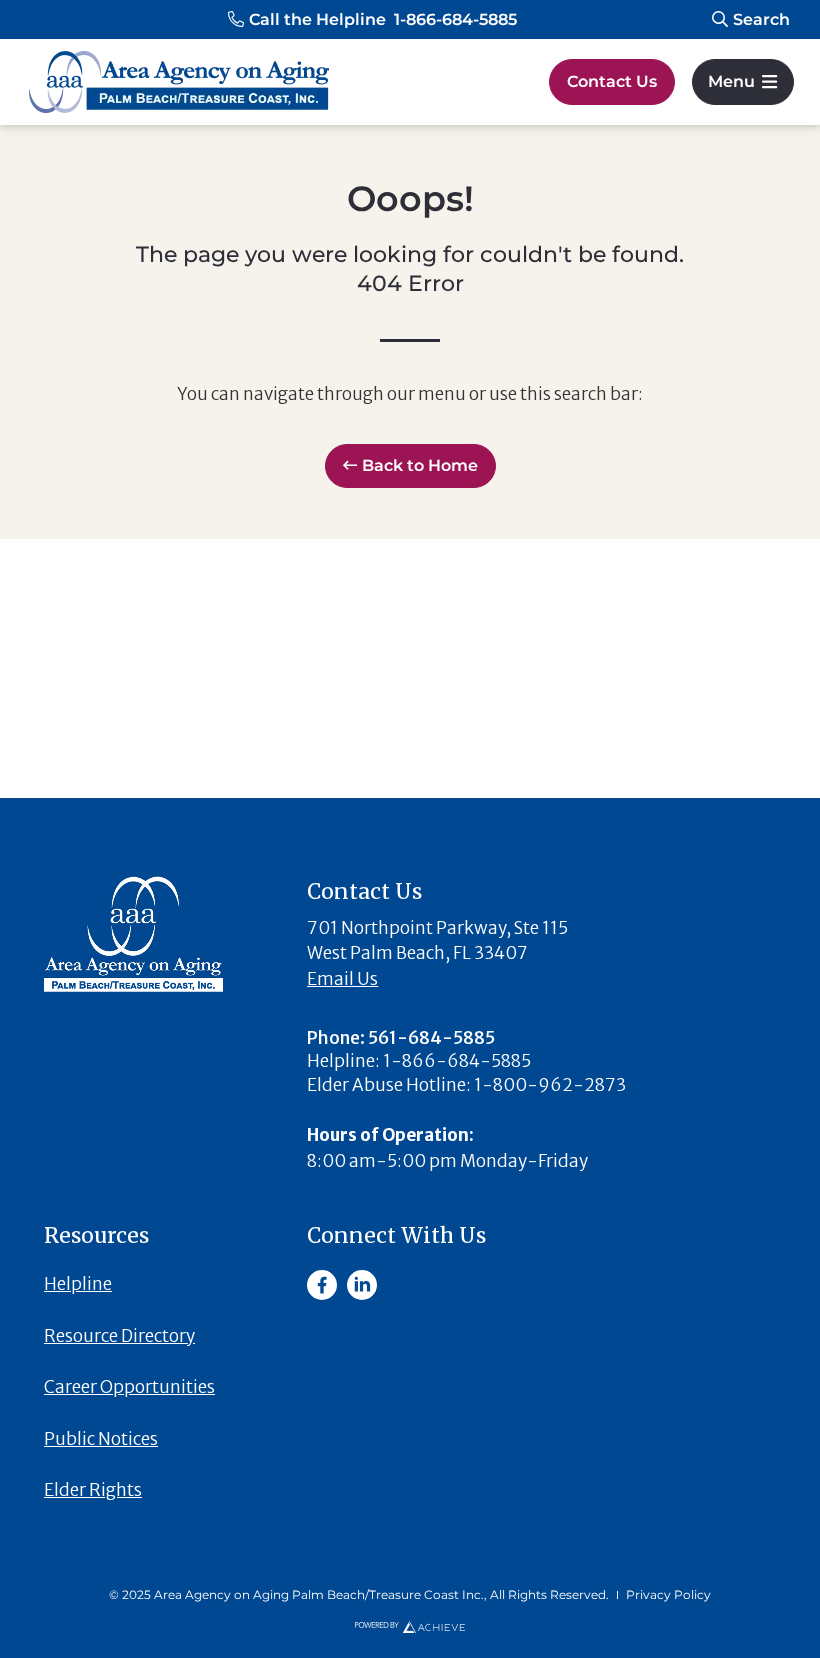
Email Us (342, 979)
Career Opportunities (129, 1387)
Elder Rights (93, 1490)
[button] (372, 20)
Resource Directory (119, 1336)
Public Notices (101, 1439)
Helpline (78, 1284)
